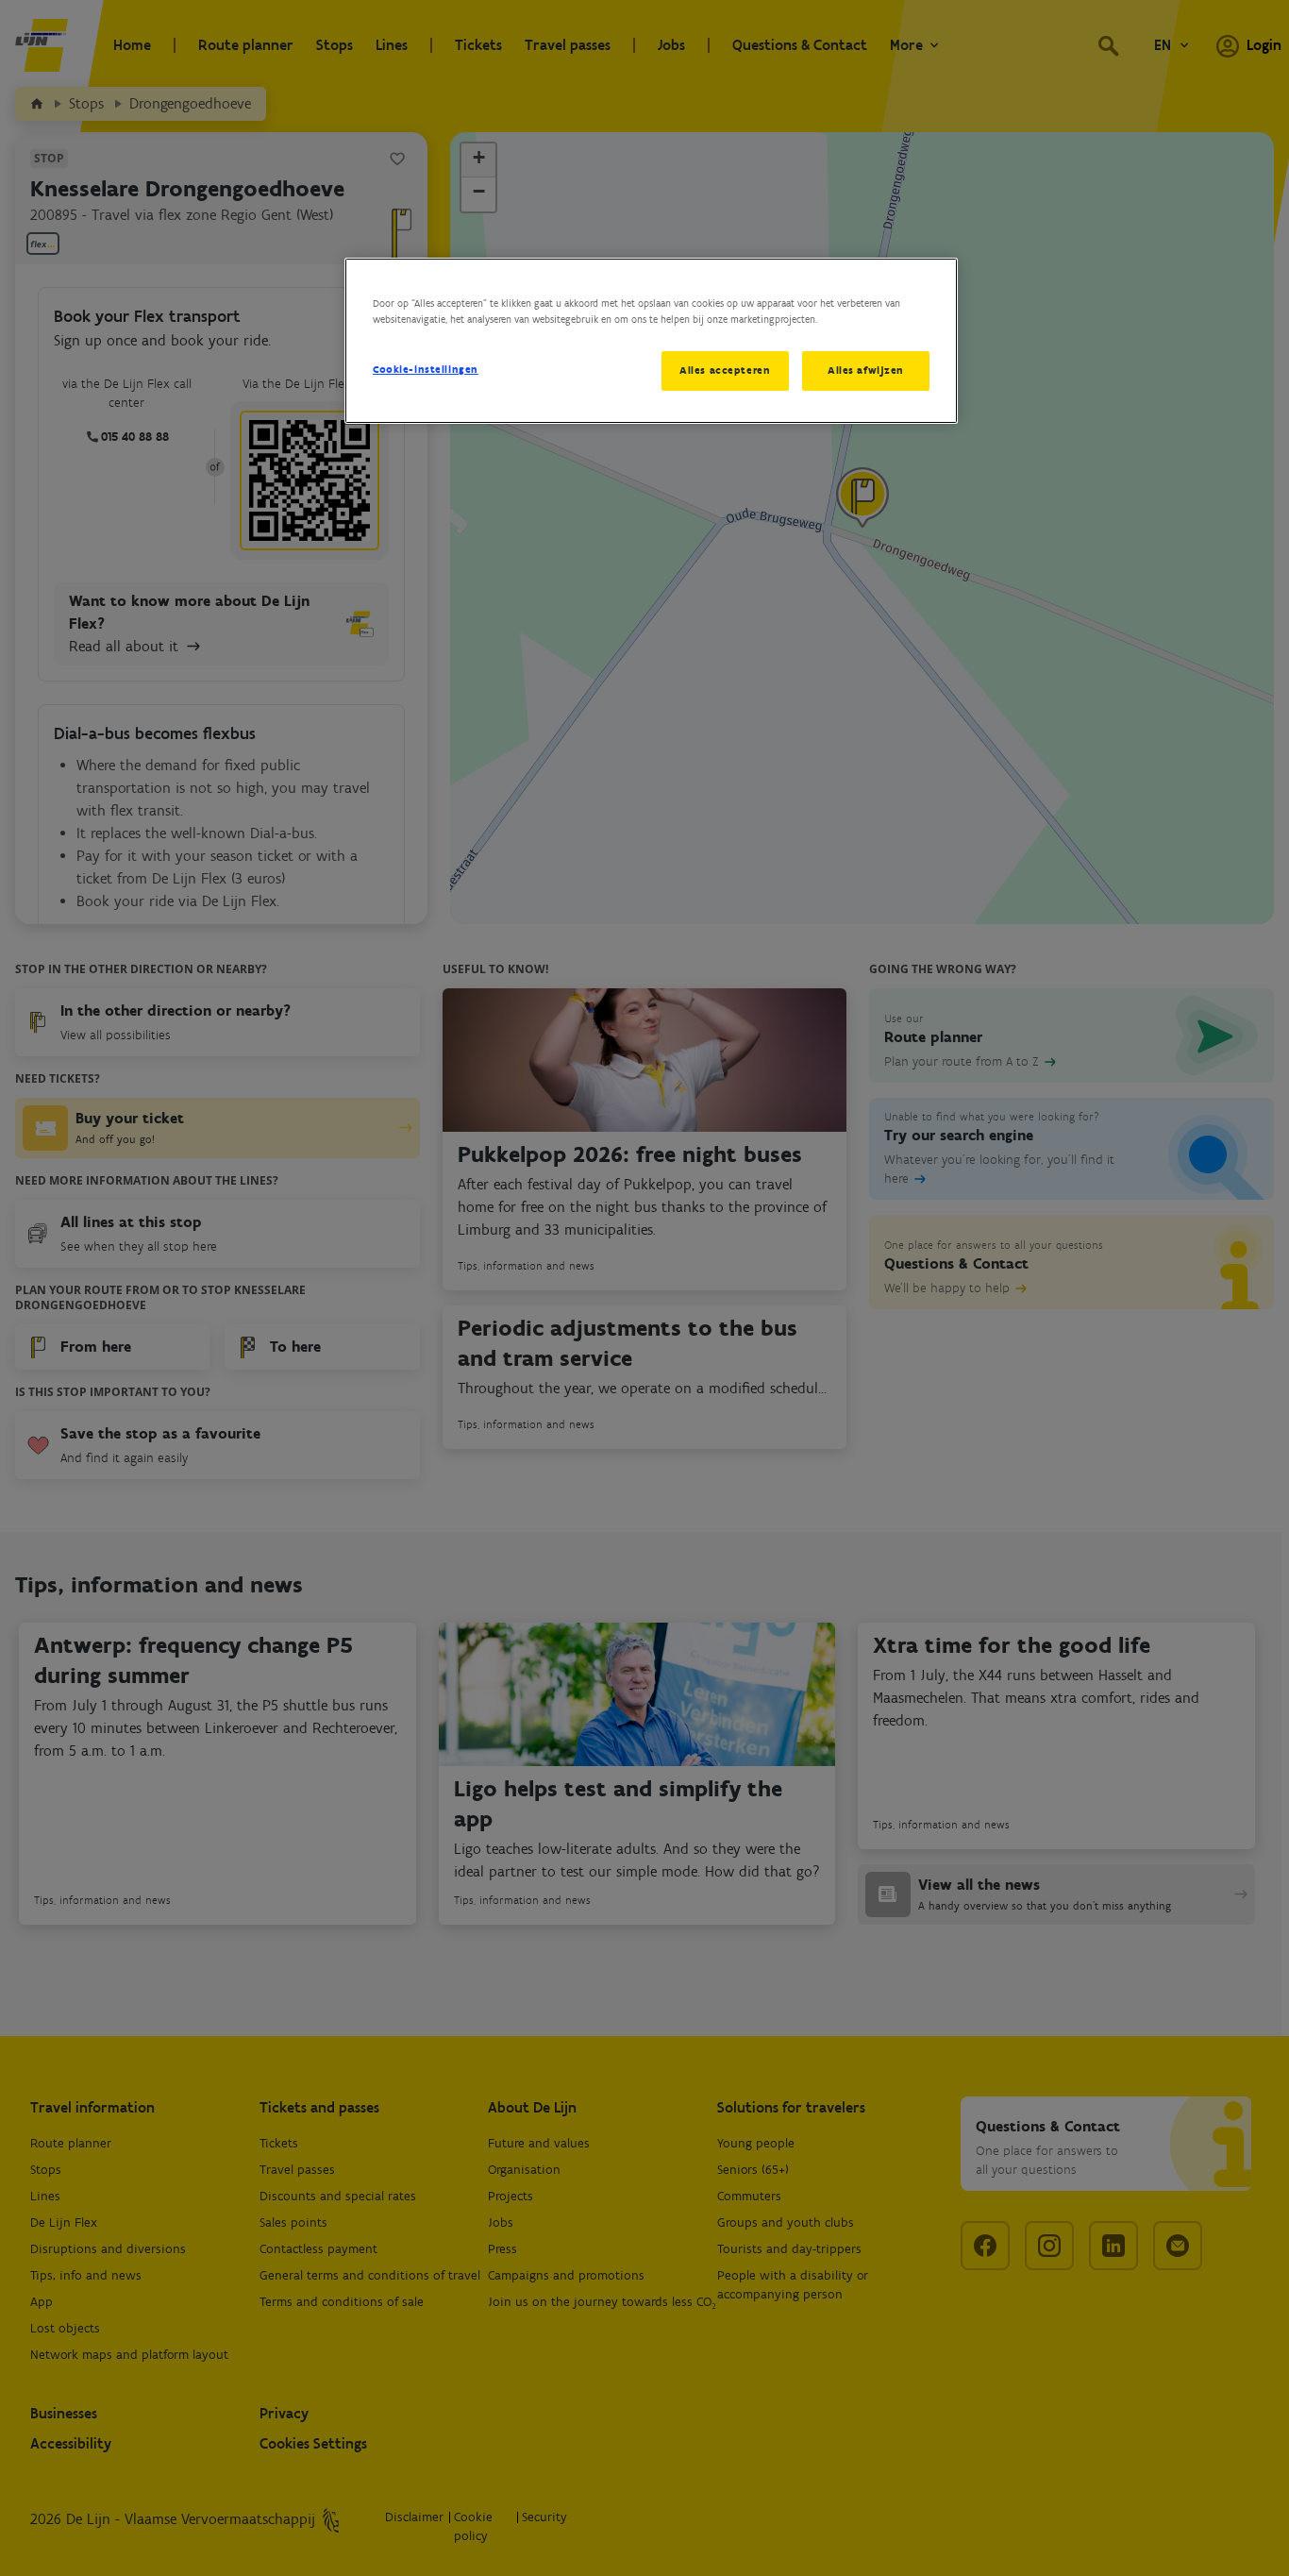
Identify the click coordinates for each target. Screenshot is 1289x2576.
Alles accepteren (725, 370)
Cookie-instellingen (426, 369)
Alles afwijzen (866, 370)
